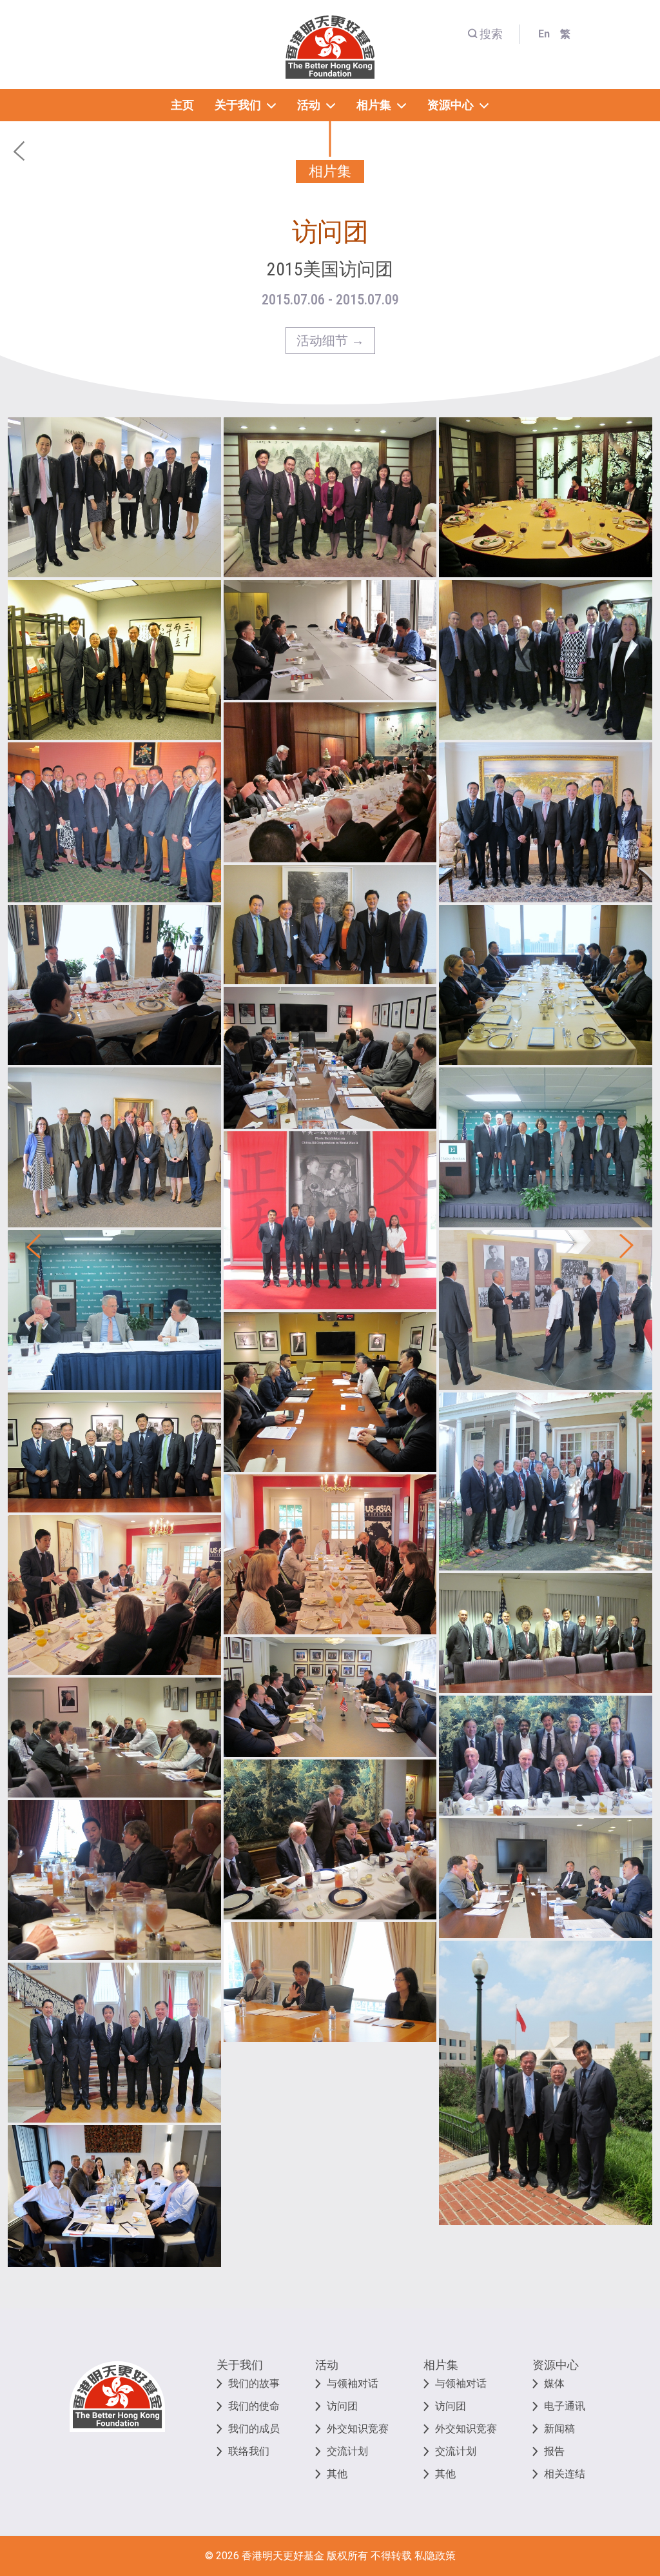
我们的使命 (254, 2406)
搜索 (491, 34)
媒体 (554, 2383)
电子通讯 (565, 2406)
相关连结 (565, 2474)
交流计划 (347, 2451)
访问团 (342, 2406)
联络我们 (249, 2451)
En (544, 34)
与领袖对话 (353, 2383)
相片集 (441, 2365)
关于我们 (240, 2365)
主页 (182, 105)
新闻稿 (559, 2429)
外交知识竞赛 (358, 2429)
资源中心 (556, 2365)
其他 (337, 2474)
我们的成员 (254, 2429)
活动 (327, 2365)
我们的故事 (254, 2383)
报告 (554, 2451)
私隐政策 (435, 2556)
